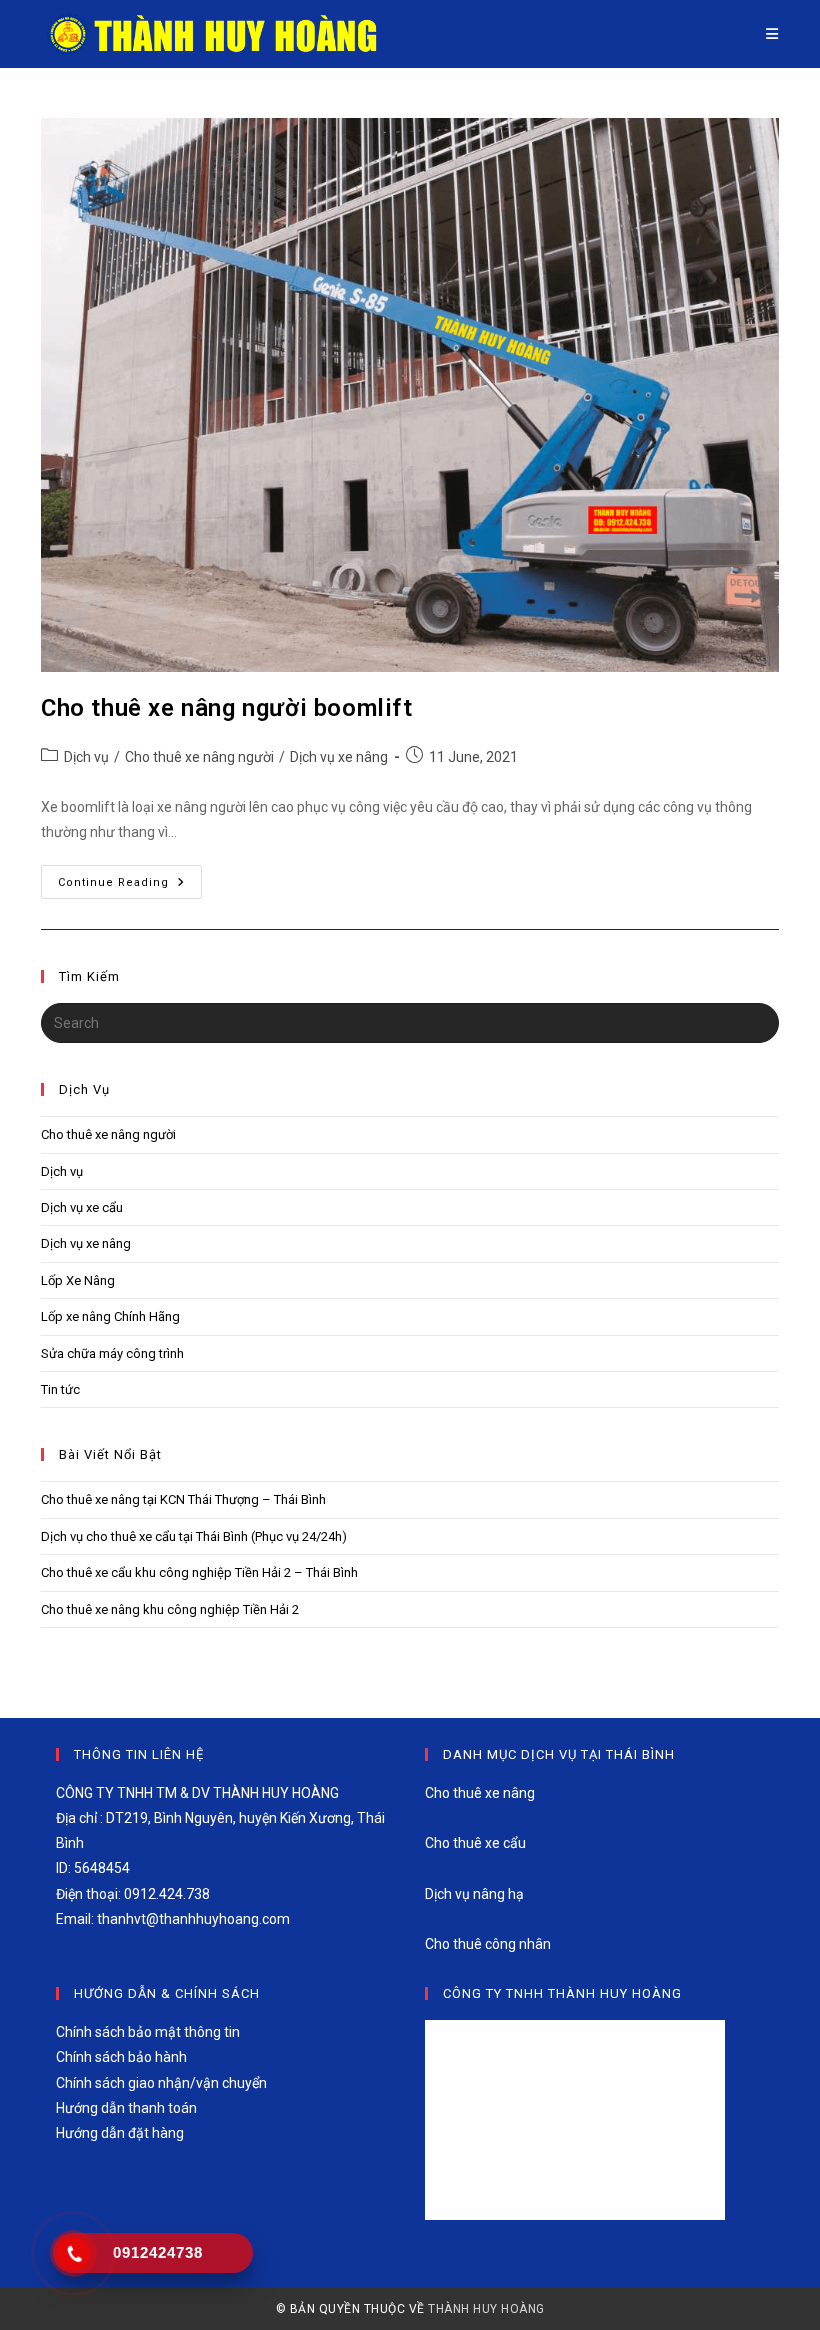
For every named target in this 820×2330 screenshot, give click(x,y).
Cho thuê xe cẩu (475, 1843)
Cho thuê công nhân (488, 1944)
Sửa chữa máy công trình (112, 1353)
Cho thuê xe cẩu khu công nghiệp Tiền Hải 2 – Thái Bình (199, 1572)
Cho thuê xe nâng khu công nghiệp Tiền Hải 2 (170, 1609)
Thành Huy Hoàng (486, 2309)
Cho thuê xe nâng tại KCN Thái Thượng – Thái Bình (183, 1499)
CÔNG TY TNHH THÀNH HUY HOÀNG (562, 1993)
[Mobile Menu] (772, 34)
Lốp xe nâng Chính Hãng (110, 1316)
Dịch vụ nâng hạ (474, 1894)
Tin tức (60, 1389)
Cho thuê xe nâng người (199, 757)
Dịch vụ (86, 757)
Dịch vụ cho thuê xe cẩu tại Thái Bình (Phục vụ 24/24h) (194, 1536)
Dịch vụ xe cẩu (82, 1207)
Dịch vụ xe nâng (339, 757)
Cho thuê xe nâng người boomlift (227, 708)
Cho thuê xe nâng (480, 1793)
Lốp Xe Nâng (78, 1280)
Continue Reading (130, 886)
